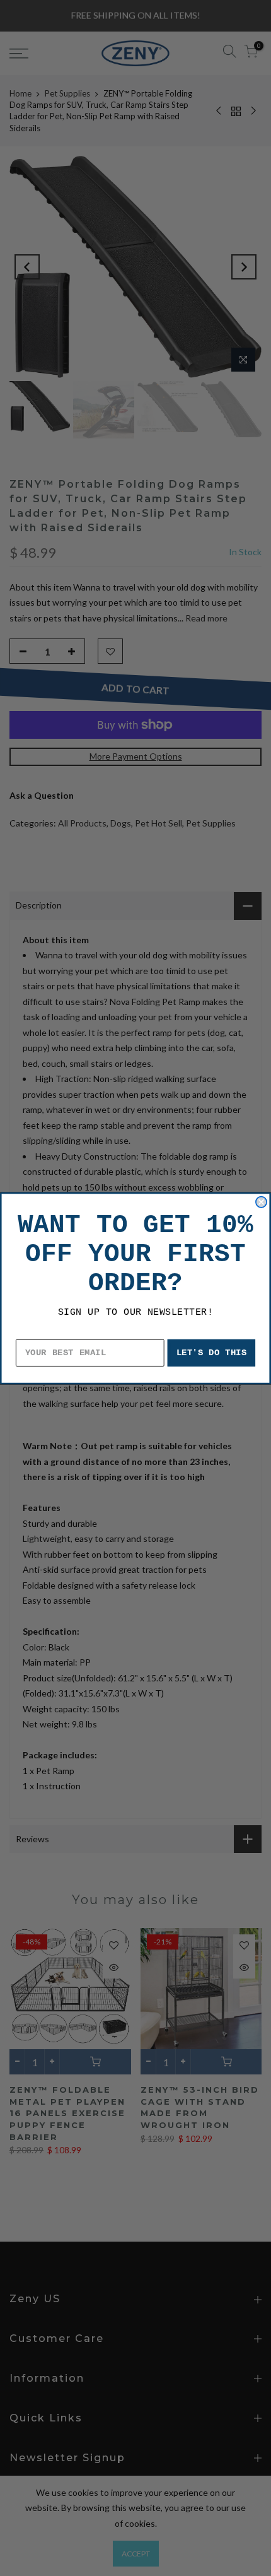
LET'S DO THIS (212, 1352)
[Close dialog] (261, 1202)
